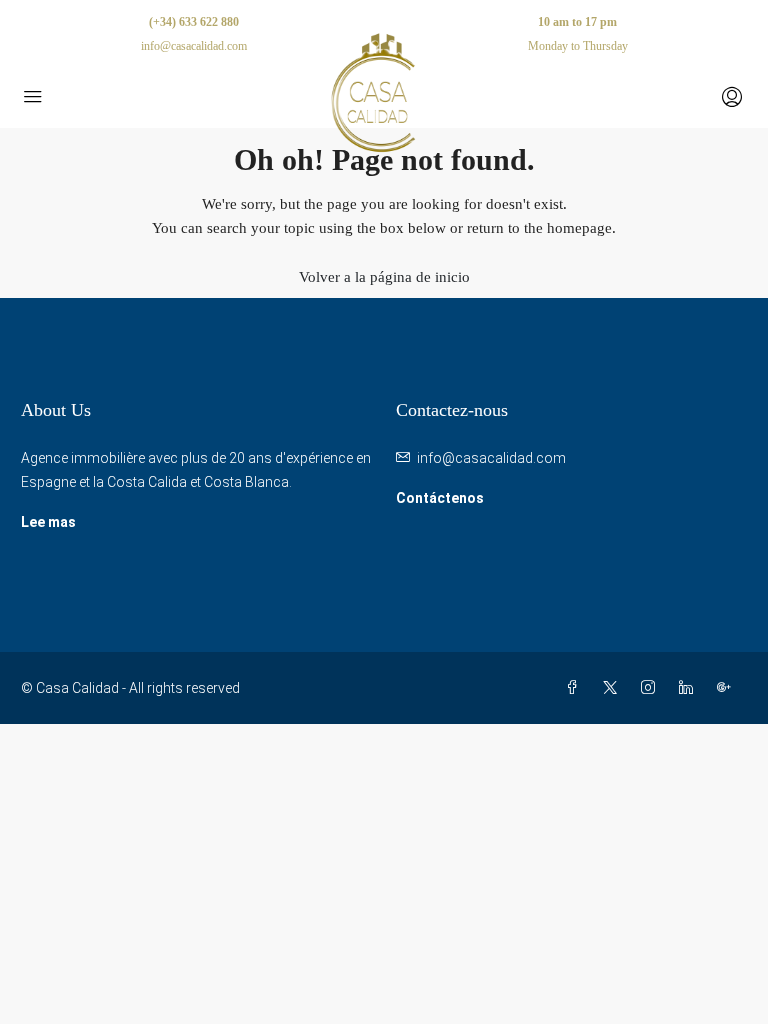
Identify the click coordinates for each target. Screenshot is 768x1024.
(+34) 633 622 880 (194, 22)
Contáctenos (440, 498)
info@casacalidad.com (491, 458)
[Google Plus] (728, 688)
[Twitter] (614, 688)
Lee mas (48, 522)
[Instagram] (652, 688)
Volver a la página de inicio (384, 277)
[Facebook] (576, 688)
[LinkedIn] (690, 688)
